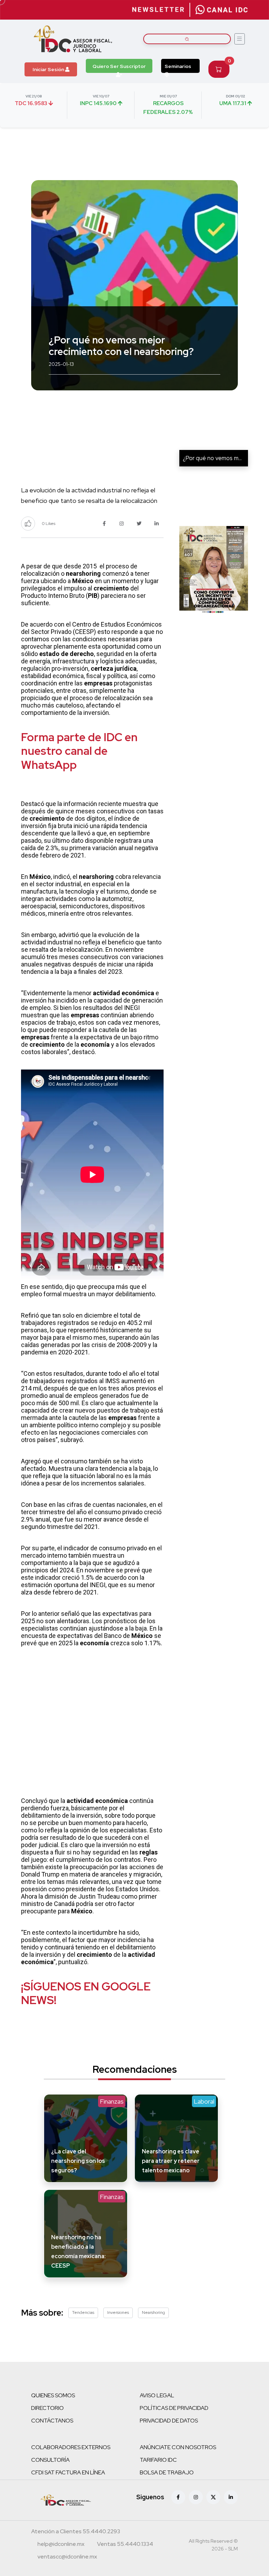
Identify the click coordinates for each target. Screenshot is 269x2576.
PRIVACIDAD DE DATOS (169, 2421)
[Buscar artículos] (187, 39)
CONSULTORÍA (50, 2460)
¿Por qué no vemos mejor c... (219, 458)
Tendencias (83, 2312)
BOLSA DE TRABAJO (167, 2472)
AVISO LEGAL (157, 2395)
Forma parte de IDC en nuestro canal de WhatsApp (79, 751)
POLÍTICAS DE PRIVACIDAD (174, 2408)
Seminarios (178, 66)
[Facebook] (178, 2497)
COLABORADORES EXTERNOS (71, 2447)
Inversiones (118, 2312)
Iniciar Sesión (49, 69)
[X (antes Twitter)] (213, 2497)
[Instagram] (196, 2497)
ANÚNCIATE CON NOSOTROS (178, 2447)
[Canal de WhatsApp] (222, 10)
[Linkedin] (231, 2497)
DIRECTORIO (47, 2408)
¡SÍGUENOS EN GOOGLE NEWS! (86, 1993)
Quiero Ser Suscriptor (119, 66)
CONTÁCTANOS (52, 2421)
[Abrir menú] (240, 39)
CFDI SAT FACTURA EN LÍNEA (68, 2472)
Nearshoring (153, 2312)
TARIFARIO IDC (158, 2460)
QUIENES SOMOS (53, 2395)
